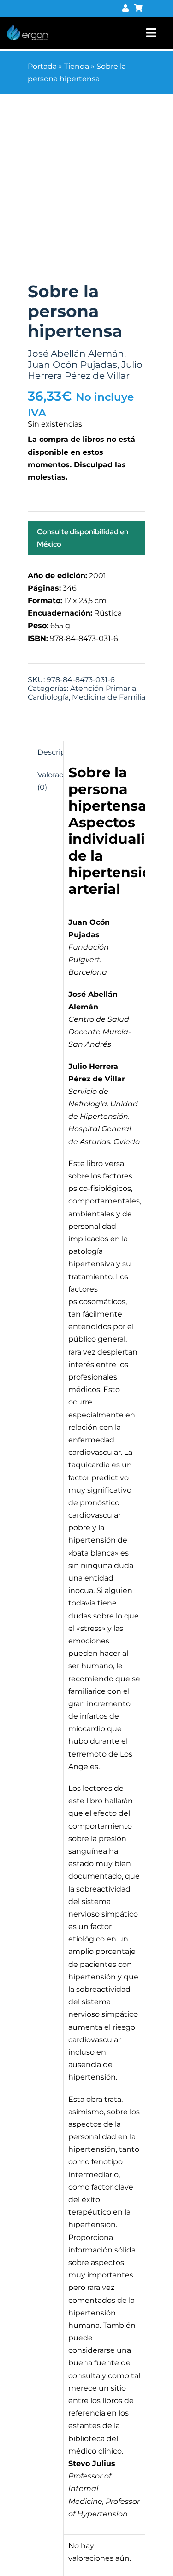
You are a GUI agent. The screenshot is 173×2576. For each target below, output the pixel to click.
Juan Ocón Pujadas (72, 365)
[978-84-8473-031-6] (86, 195)
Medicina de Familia (109, 697)
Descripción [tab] (48, 752)
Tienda (77, 66)
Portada (42, 66)
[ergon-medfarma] (27, 28)
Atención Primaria (103, 688)
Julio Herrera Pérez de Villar (85, 370)
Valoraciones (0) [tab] (48, 781)
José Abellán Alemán (76, 354)
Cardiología (48, 697)
